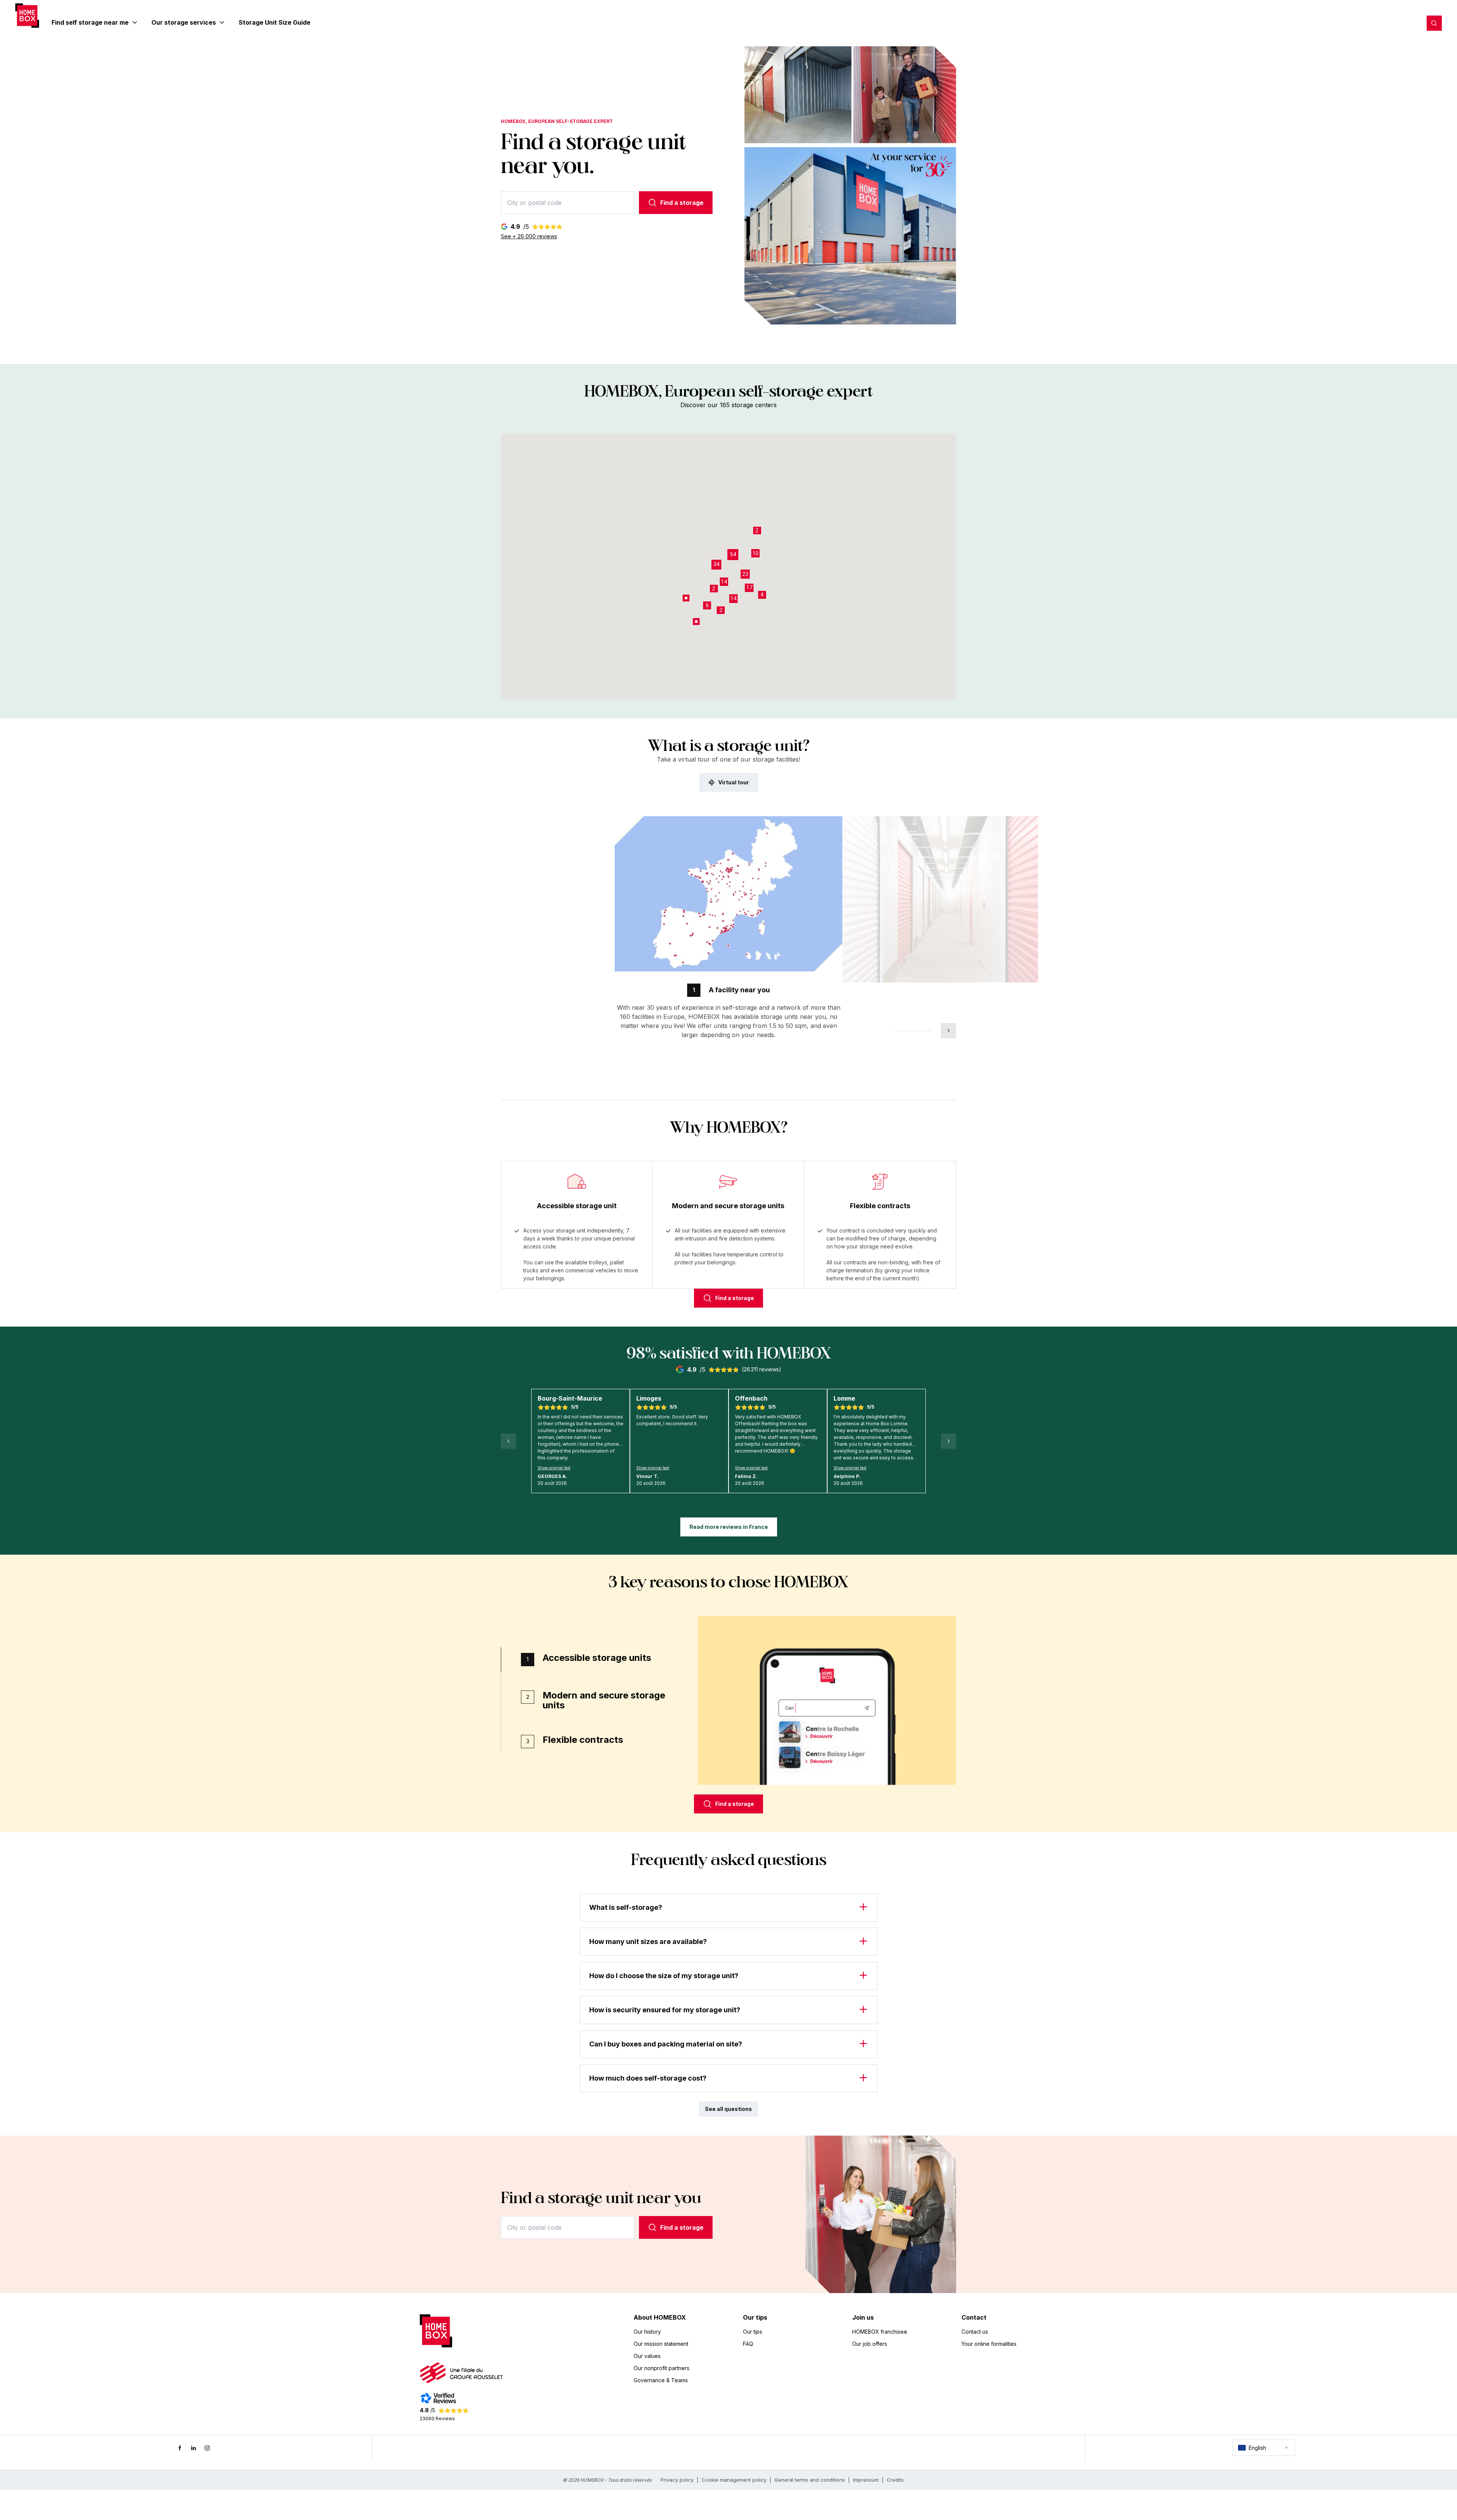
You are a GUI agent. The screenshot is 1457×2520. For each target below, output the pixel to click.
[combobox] (568, 203)
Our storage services (184, 22)
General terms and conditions (810, 2480)
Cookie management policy (734, 2480)
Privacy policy (677, 2480)
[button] (733, 555)
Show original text (554, 1468)
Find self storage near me (90, 22)
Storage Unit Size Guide (275, 22)
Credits (895, 2480)
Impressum (866, 2480)
